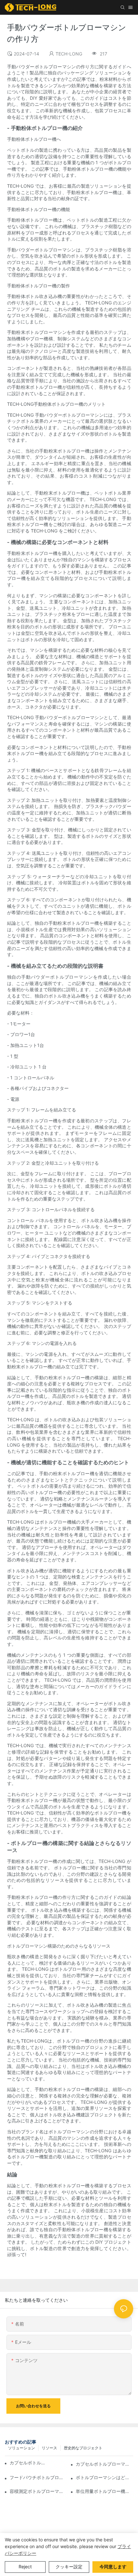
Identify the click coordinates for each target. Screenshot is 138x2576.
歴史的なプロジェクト (83, 2448)
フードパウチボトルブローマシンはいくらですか (38, 2477)
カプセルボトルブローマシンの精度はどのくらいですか (104, 2464)
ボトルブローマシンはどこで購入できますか (104, 2477)
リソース (49, 2448)
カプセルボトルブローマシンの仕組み (28, 2463)
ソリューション (22, 2448)
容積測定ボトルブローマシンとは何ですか (38, 2491)
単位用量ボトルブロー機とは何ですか (104, 2491)
